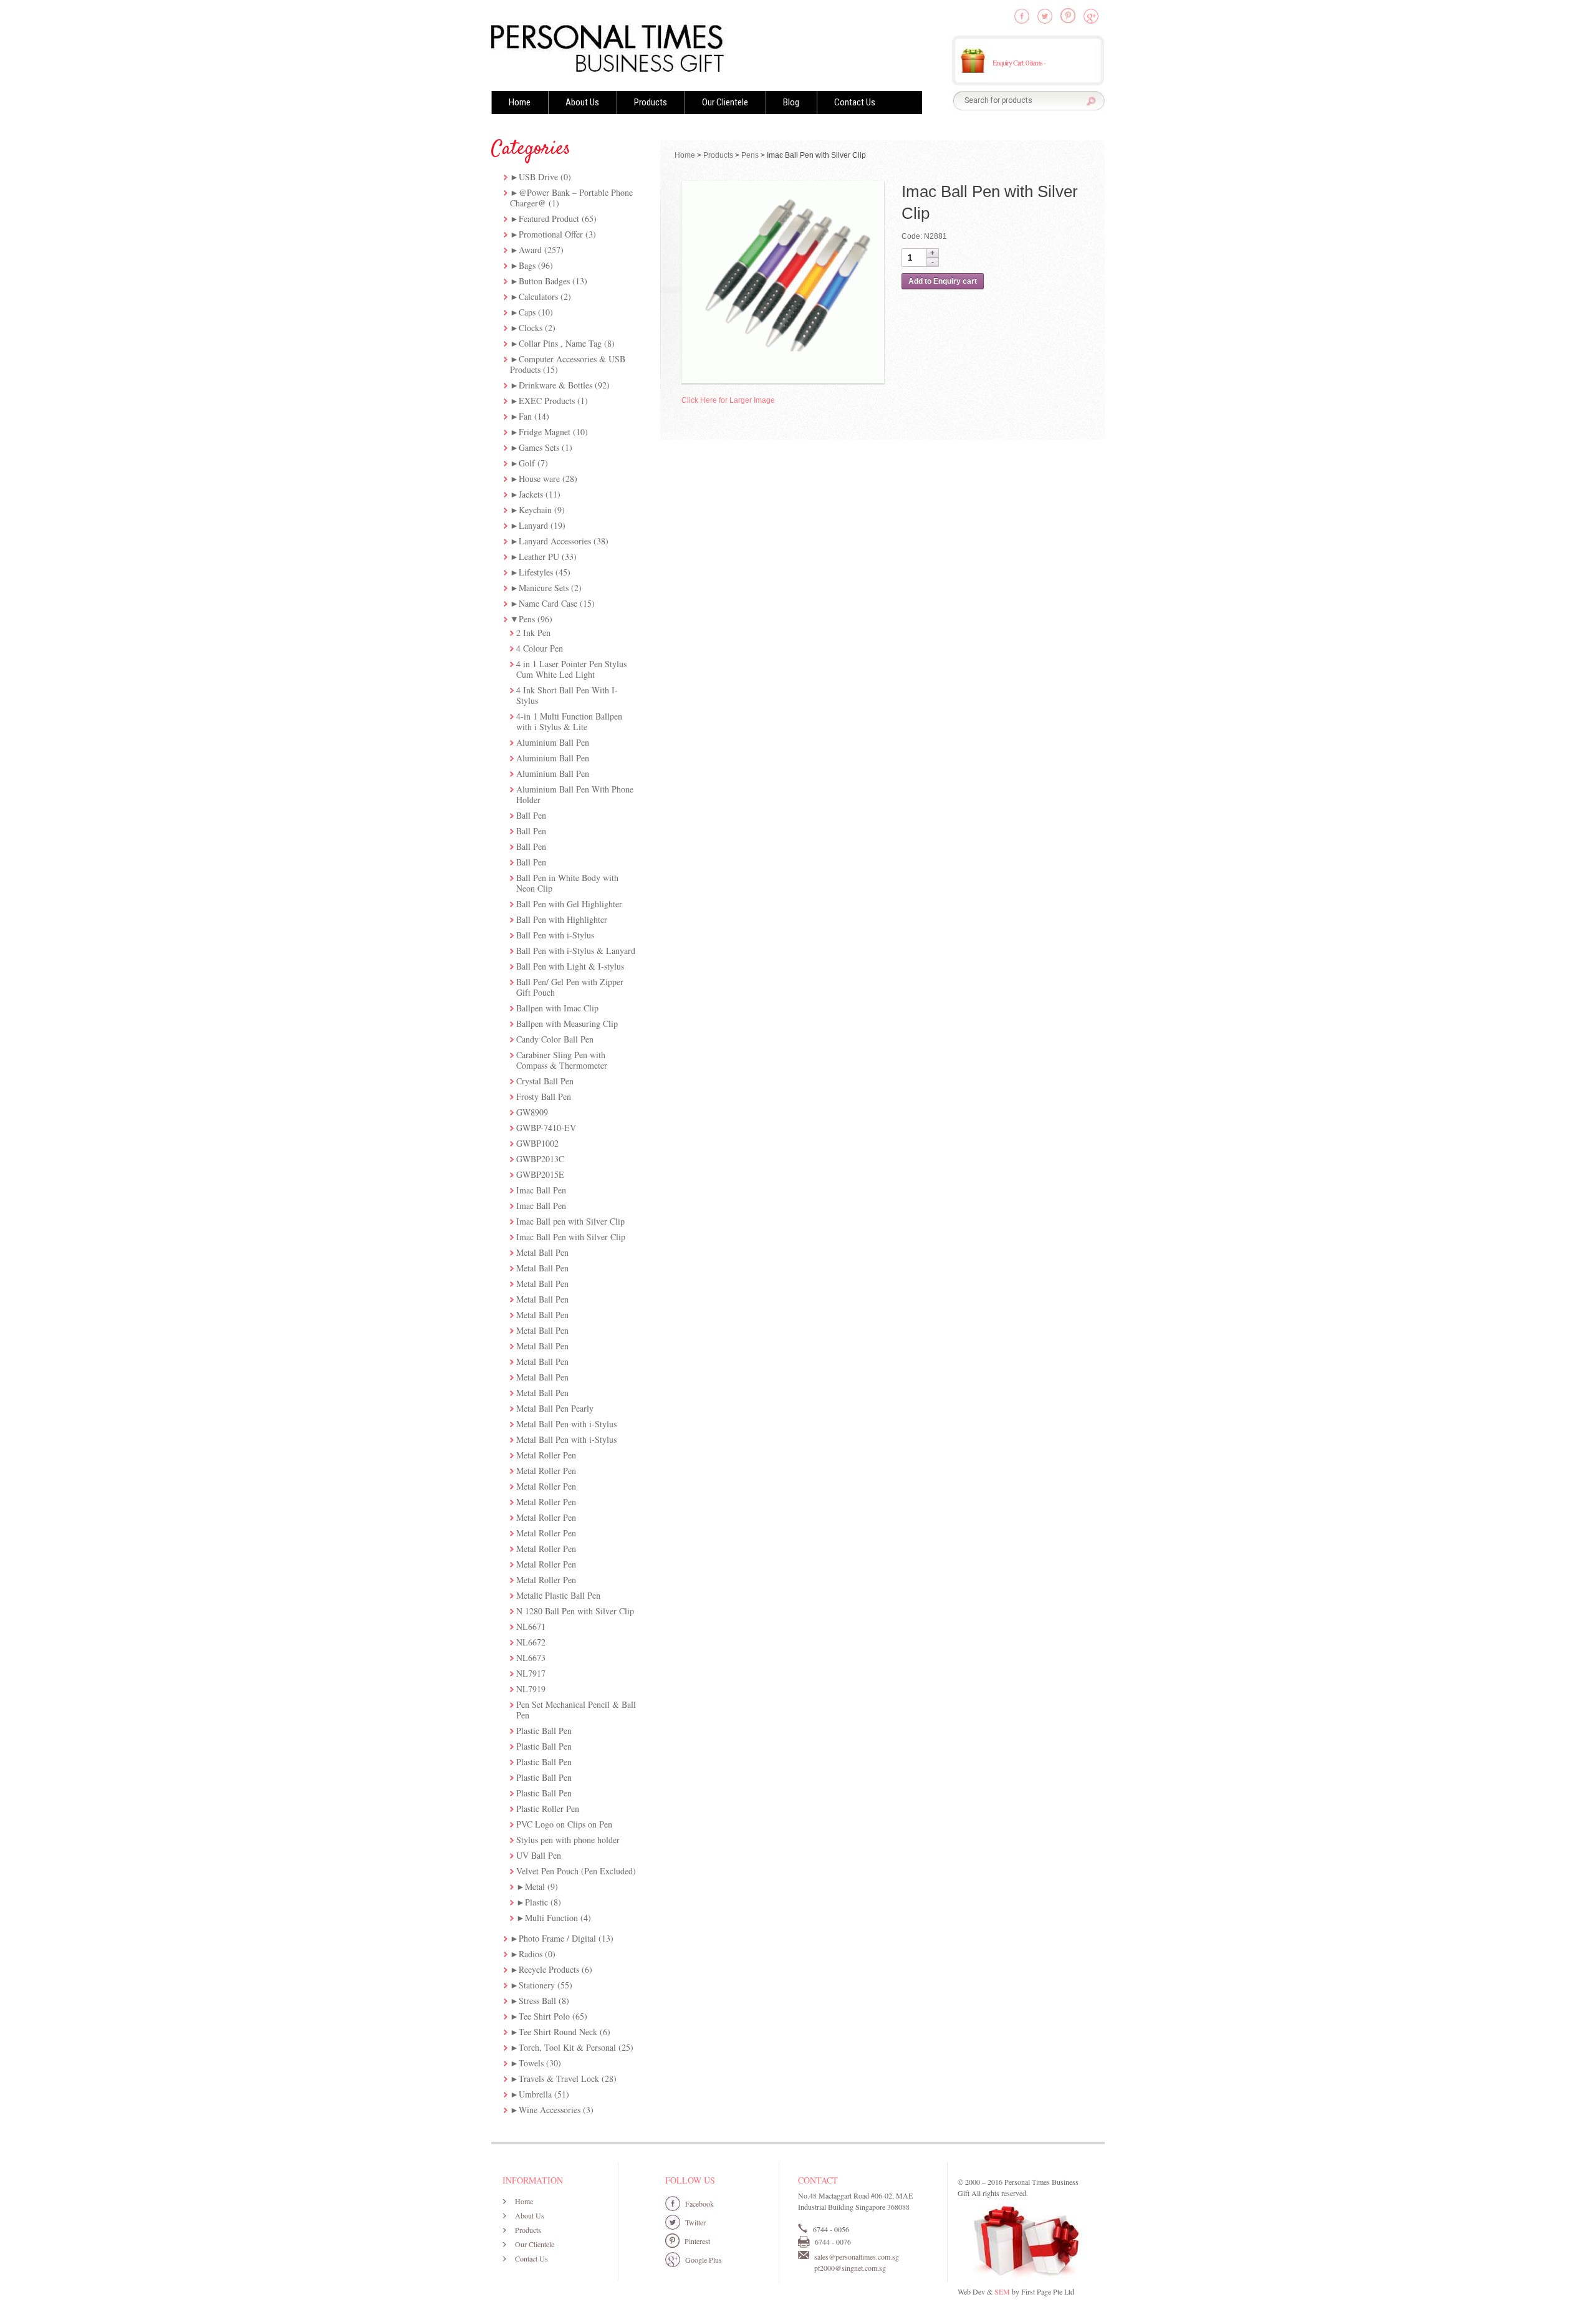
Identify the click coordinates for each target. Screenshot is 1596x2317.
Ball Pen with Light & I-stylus (570, 966)
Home (520, 102)
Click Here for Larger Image (728, 400)
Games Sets (539, 447)
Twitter (695, 2222)
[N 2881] (783, 282)
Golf (527, 463)
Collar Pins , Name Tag (560, 343)
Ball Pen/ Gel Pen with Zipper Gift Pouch (570, 987)
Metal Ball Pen (542, 1252)
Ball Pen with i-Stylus (555, 935)
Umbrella (535, 2094)
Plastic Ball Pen (544, 1731)
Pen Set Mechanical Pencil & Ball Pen (576, 1710)
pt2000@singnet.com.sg (850, 2268)
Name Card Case (548, 603)
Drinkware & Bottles (555, 385)
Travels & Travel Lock (559, 2079)
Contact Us (855, 102)
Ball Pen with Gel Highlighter (569, 904)
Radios (531, 1954)
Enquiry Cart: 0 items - (1019, 62)
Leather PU (539, 556)
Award (530, 250)
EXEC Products (547, 401)
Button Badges (544, 281)
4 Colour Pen (540, 648)
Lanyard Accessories (555, 541)
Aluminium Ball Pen (553, 742)
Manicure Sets (544, 588)
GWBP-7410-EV (546, 1128)
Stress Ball (537, 2001)
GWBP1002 (537, 1143)
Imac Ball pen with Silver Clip (570, 1221)
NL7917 (531, 1673)
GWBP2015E (540, 1174)
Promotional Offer (551, 234)
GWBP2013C (540, 1159)
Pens (527, 619)
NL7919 (531, 1689)
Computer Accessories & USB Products (568, 364)
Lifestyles (536, 572)
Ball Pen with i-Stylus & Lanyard (576, 951)
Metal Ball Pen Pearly (555, 1408)
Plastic (536, 1902)
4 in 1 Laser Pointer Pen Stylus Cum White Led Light (571, 669)
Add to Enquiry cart (943, 281)
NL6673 (531, 1658)
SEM (1002, 2291)
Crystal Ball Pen (545, 1081)
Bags (527, 265)
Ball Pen (531, 815)
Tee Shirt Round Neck (558, 2032)
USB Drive (538, 177)
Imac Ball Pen (541, 1190)
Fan (525, 416)
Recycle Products (549, 1969)
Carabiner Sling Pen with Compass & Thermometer (562, 1060)
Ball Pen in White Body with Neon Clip (567, 883)
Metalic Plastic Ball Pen (558, 1595)
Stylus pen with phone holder (568, 1840)
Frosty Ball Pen (544, 1096)
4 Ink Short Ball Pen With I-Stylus (567, 695)
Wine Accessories (550, 2110)
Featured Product (549, 219)
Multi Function (551, 1918)
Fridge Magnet (545, 432)
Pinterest (697, 2241)
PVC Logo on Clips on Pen (564, 1824)
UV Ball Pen (539, 1855)
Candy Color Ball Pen (555, 1039)
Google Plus (704, 2260)
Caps (527, 312)
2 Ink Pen (533, 633)
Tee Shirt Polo (544, 2016)
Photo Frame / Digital (557, 1938)
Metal (535, 1886)
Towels (531, 2063)
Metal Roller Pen (546, 1455)
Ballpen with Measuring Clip (567, 1024)
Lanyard (533, 525)
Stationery (537, 1985)
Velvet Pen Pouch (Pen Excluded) (576, 1871)
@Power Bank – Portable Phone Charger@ (571, 198)
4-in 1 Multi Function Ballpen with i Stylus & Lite (569, 721)
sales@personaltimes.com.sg (857, 2257)
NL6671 (531, 1626)
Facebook (699, 2204)
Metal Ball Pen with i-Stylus (566, 1424)
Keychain (535, 510)
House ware (539, 479)
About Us (582, 102)
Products (651, 102)
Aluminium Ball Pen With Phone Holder (575, 794)
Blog (791, 102)
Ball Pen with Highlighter (562, 919)
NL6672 (531, 1642)
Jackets (531, 494)
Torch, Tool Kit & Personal (567, 2047)
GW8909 (532, 1112)
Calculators (538, 296)
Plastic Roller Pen (548, 1809)
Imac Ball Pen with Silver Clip (571, 1237)
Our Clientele (725, 102)
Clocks (531, 328)
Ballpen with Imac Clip (557, 1008)
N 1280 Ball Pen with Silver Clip (575, 1611)
